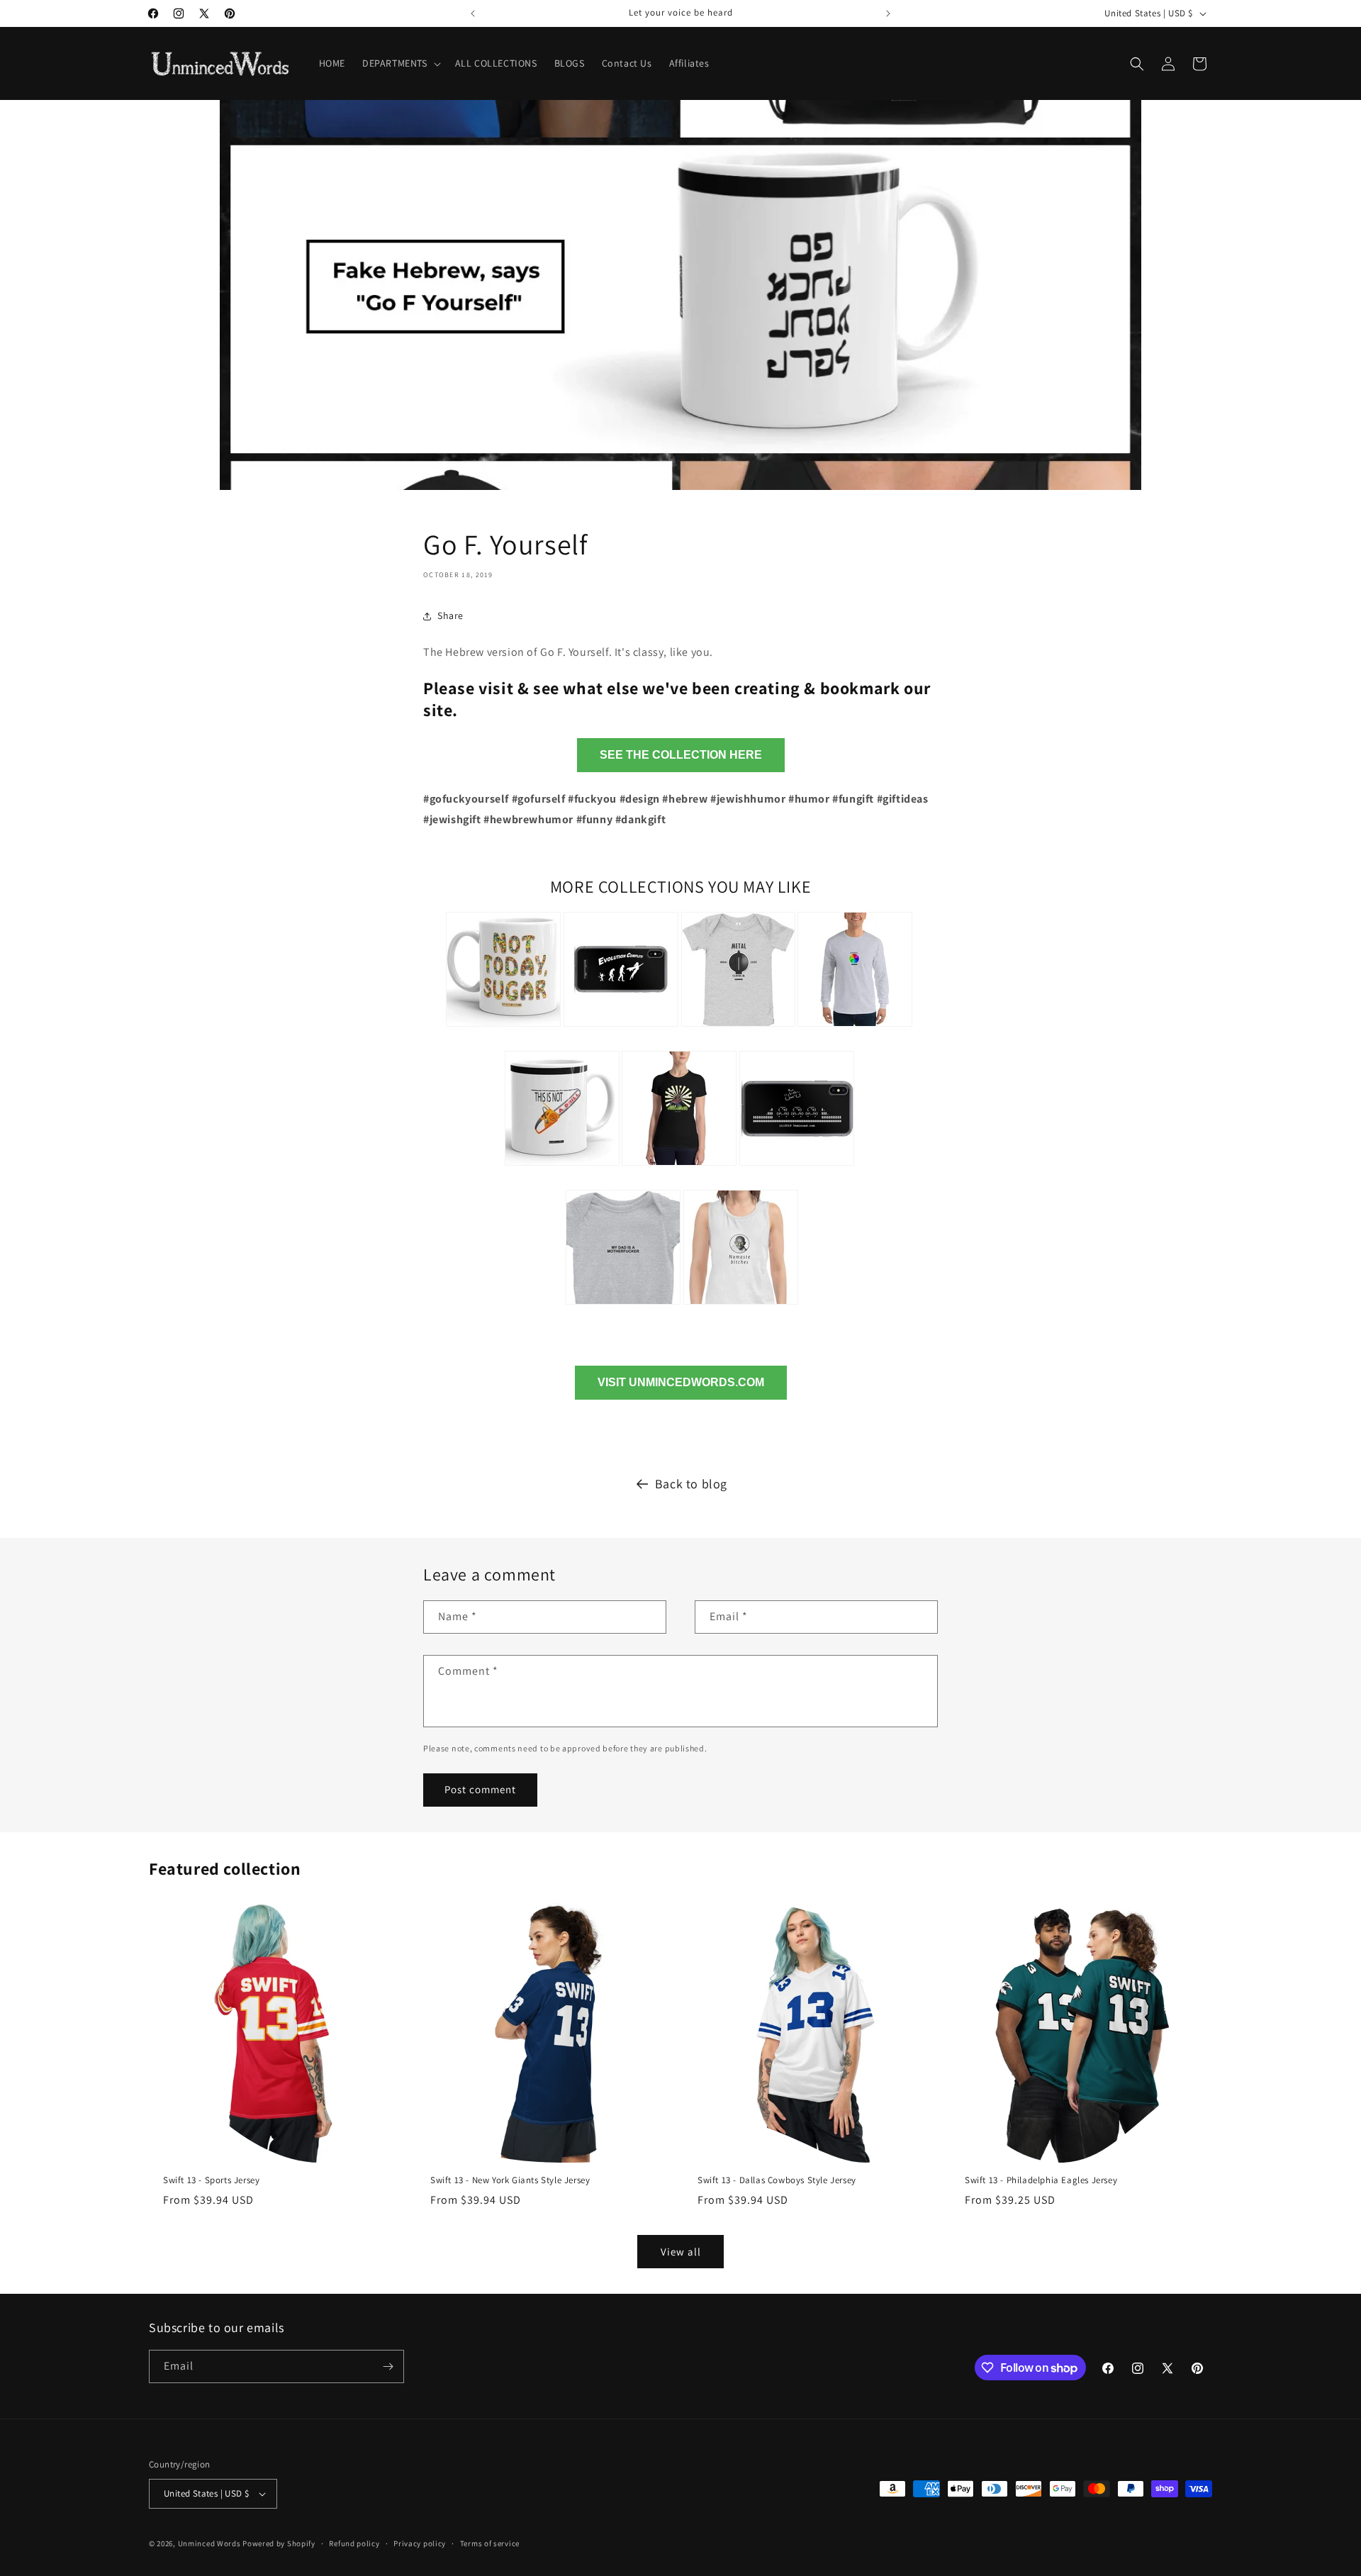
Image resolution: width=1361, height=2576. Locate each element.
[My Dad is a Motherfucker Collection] (623, 1306)
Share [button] (450, 615)
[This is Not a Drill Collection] (562, 1167)
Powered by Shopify (279, 2543)
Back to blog (691, 1484)
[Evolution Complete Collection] (621, 1028)
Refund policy (354, 2543)
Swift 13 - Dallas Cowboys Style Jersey (777, 2180)
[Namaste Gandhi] (741, 1306)
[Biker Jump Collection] (797, 1167)
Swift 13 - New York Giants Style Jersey (510, 2180)
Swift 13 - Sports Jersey (211, 2180)
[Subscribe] (388, 2366)
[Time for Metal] (738, 1028)
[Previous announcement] (473, 13)
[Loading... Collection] (855, 1028)
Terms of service (490, 2543)
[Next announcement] (888, 13)
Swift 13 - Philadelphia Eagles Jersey (1041, 2180)
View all (681, 2252)
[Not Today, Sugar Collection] (503, 1028)
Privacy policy (420, 2543)
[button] (400, 63)
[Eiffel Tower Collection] (679, 1167)
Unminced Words (209, 2543)
